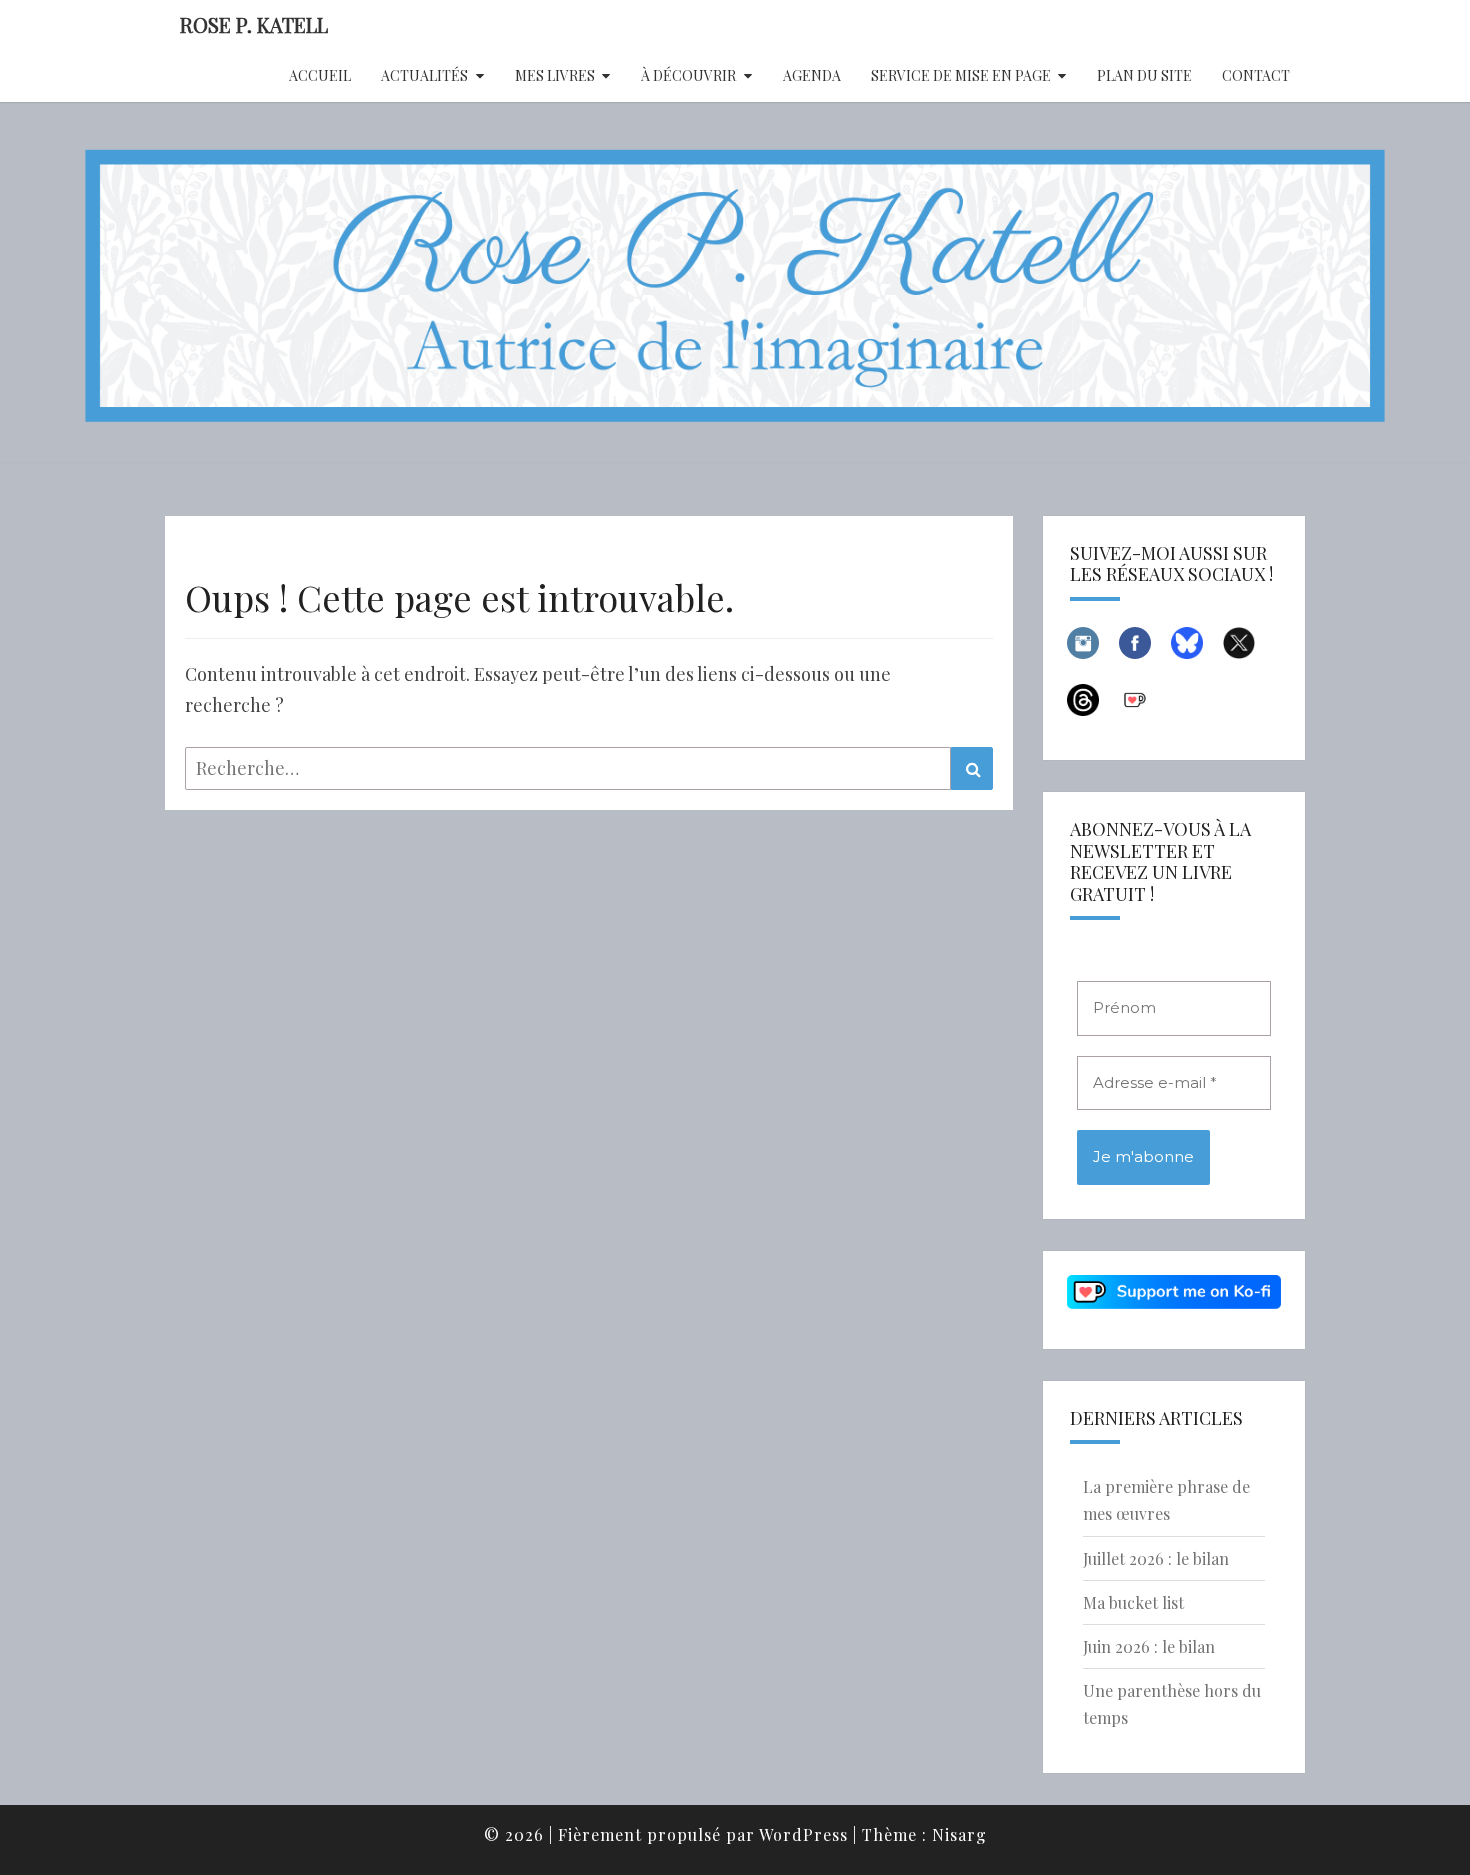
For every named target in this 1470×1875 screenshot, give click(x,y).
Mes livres (555, 75)
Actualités (424, 75)
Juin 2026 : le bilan (1149, 1646)
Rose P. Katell (254, 24)
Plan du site (1144, 75)
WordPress (803, 1834)
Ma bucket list (1133, 1602)
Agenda (812, 75)
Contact (1256, 75)
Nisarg (959, 1834)
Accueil (320, 75)
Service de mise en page (961, 75)
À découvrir (688, 75)
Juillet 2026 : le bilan (1156, 1558)
